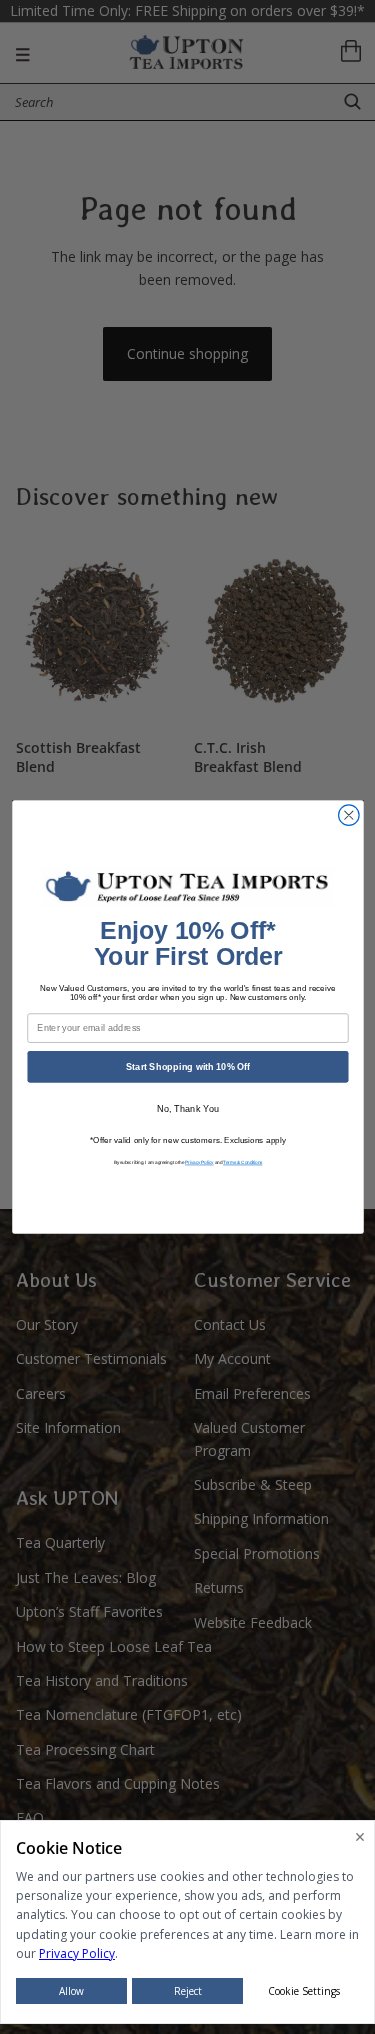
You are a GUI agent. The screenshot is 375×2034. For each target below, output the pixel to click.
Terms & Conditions (242, 1162)
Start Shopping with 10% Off (187, 1066)
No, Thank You (187, 1109)
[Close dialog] (348, 815)
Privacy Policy (199, 1162)
